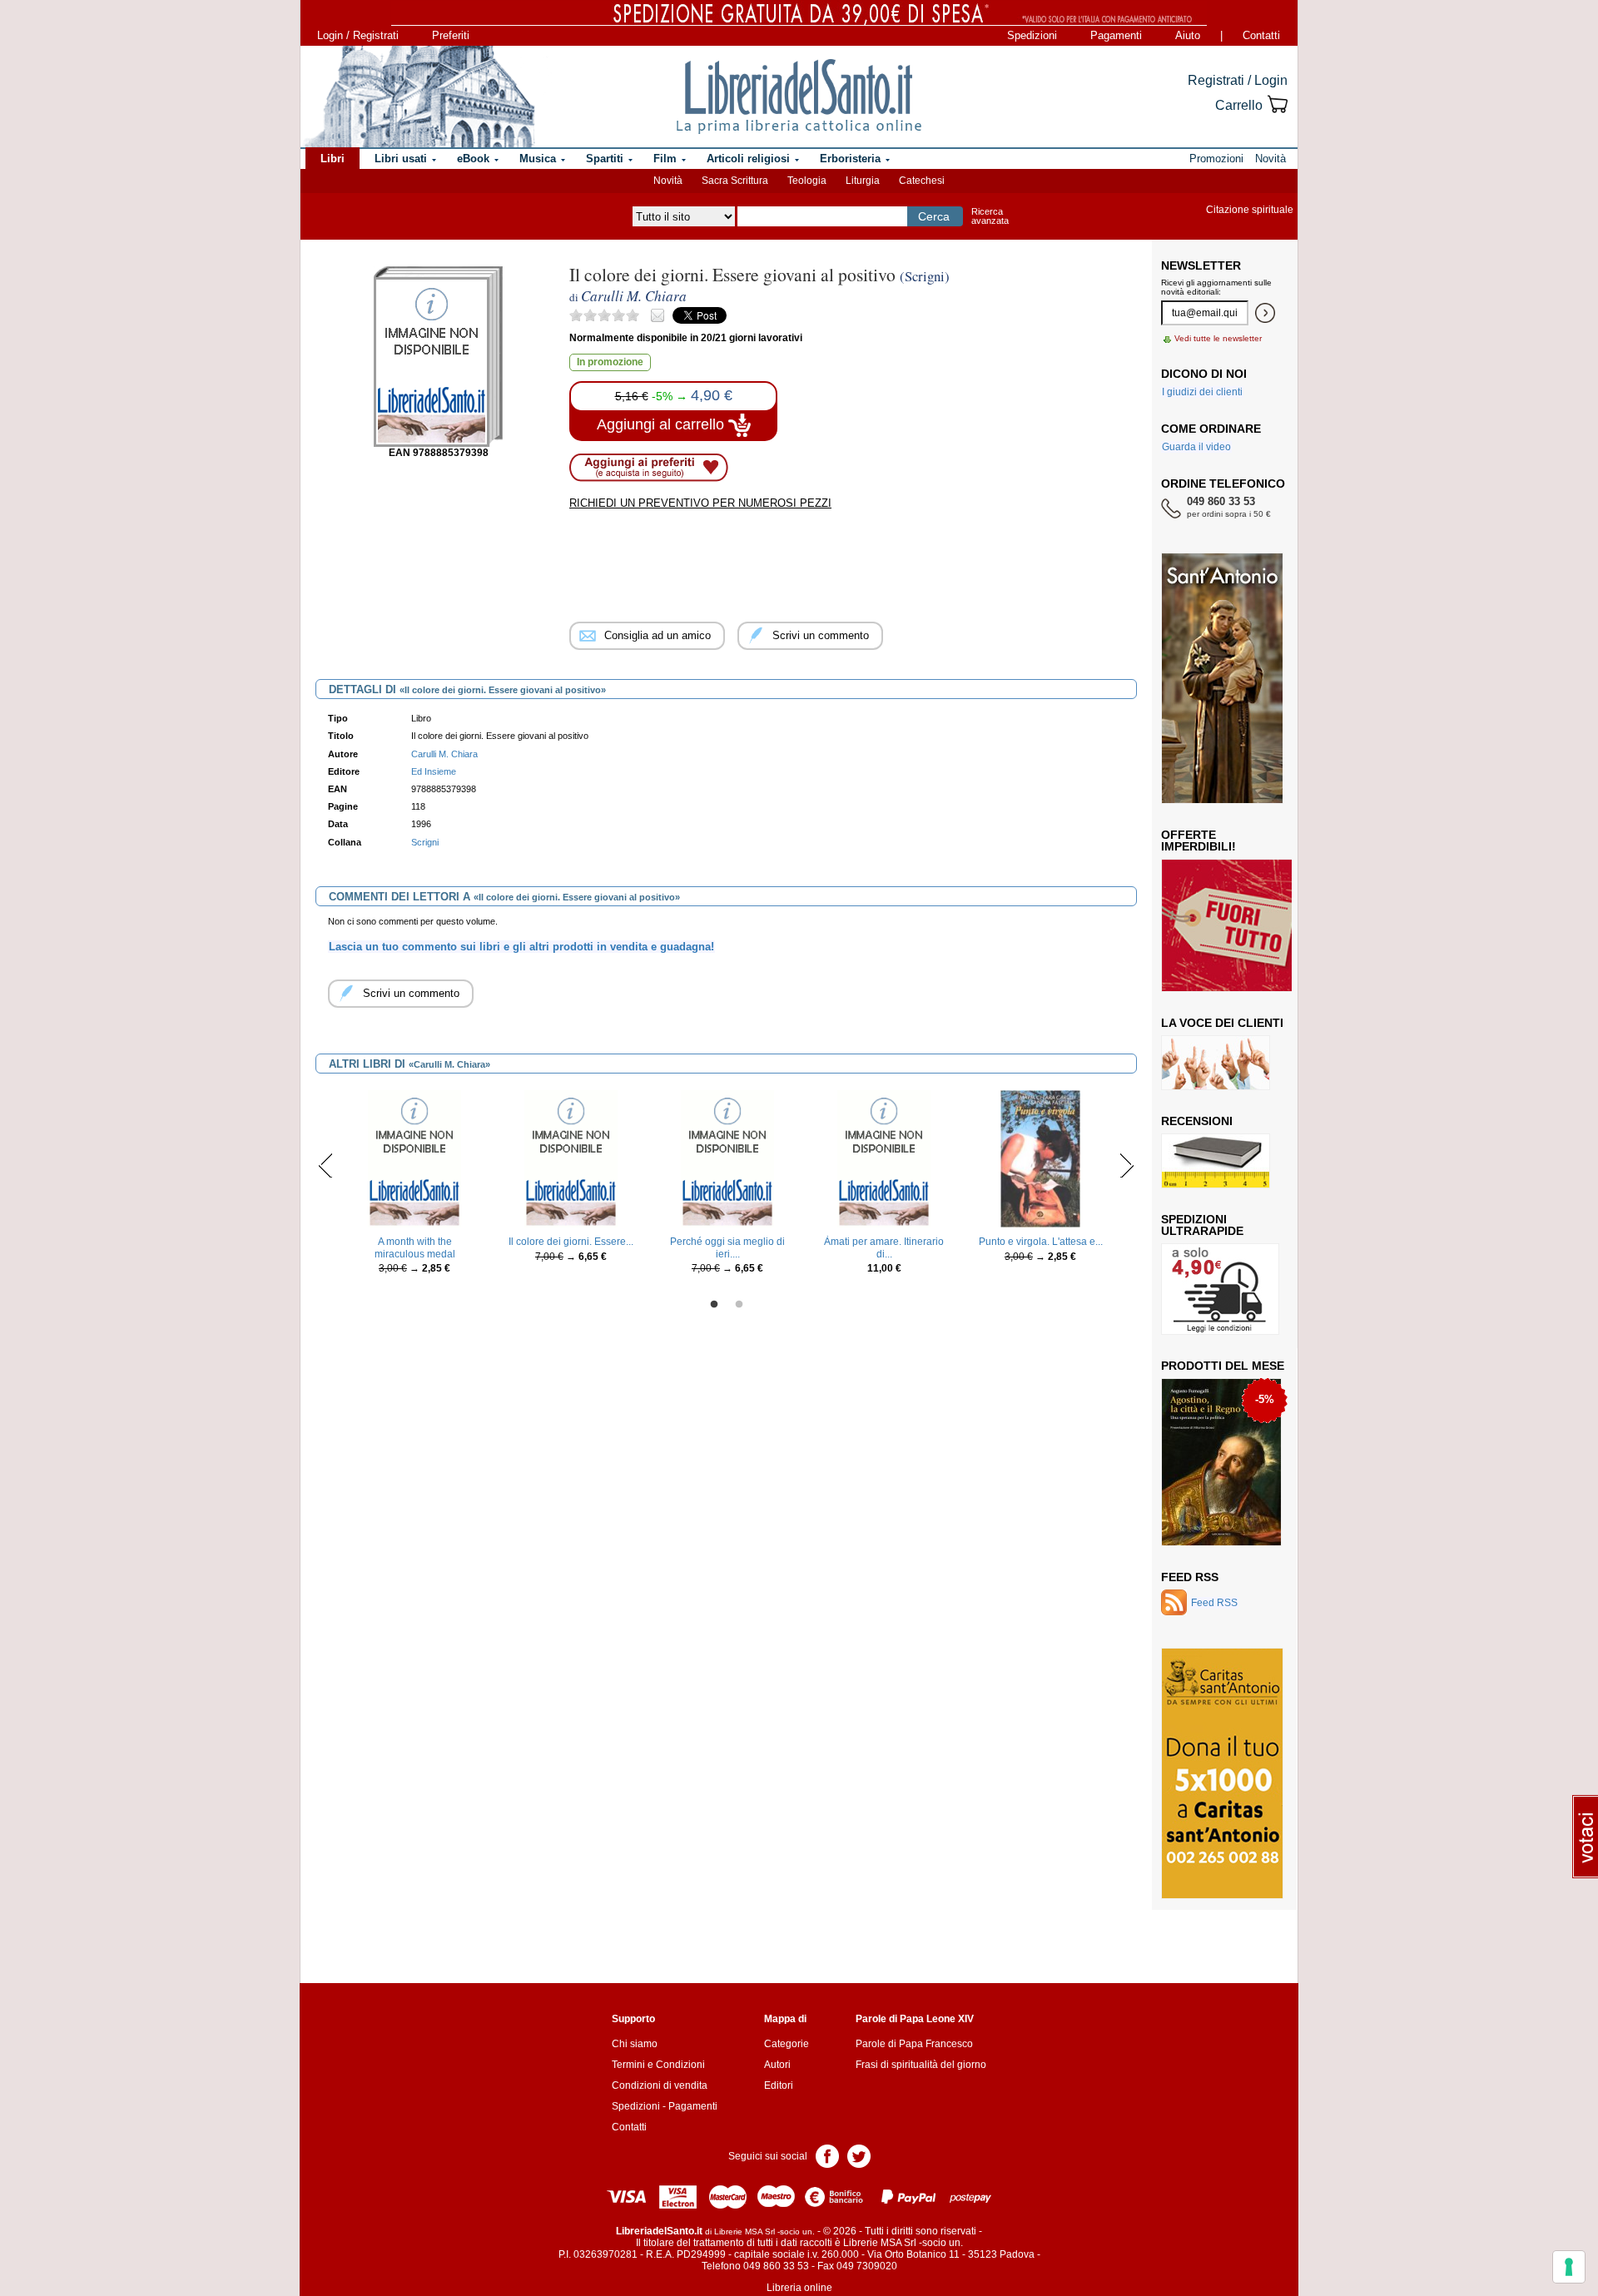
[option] (414, 1186)
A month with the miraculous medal (415, 1247)
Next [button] (1127, 1165)
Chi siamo (635, 2044)
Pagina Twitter (859, 2155)
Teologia (807, 181)
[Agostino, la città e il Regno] (1221, 1461)
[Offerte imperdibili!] (1233, 925)
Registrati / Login (1238, 80)
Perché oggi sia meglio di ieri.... (727, 1247)
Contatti (1261, 35)
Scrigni (425, 842)
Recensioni (1197, 1121)
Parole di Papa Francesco (914, 2044)
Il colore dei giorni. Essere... (571, 1242)
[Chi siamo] (419, 97)
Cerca (934, 216)
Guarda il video (1196, 447)
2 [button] (739, 1305)
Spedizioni (1032, 35)
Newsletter (1201, 265)
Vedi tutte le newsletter (1218, 338)
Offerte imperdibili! (1198, 841)
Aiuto (1188, 35)
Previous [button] (326, 1165)
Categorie (787, 2044)
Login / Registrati (358, 35)
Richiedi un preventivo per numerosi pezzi (700, 503)
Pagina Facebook (827, 2155)
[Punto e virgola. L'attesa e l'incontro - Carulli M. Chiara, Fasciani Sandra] (1041, 1158)
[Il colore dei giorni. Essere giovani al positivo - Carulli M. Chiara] (571, 1158)
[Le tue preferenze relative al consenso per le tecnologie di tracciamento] (1569, 2267)
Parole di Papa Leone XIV (915, 2019)
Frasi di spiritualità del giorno (921, 2065)
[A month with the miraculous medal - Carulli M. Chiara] (414, 1158)
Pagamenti (1116, 35)
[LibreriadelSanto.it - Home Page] (799, 97)
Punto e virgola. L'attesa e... (1041, 1242)
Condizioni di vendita (660, 2085)
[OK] (1265, 313)
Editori (779, 2085)
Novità (668, 181)
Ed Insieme (434, 771)
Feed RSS (1190, 1577)
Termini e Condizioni (658, 2065)
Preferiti (451, 35)
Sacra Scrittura (735, 181)
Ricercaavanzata (990, 216)
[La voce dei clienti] (1216, 1062)
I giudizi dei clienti (1202, 392)
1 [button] (714, 1305)
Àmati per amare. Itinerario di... (884, 1247)
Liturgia (863, 181)
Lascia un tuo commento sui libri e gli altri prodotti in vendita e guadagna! (521, 947)
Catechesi (922, 181)
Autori (777, 2065)
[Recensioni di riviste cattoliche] (1216, 1160)
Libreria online (799, 2288)
